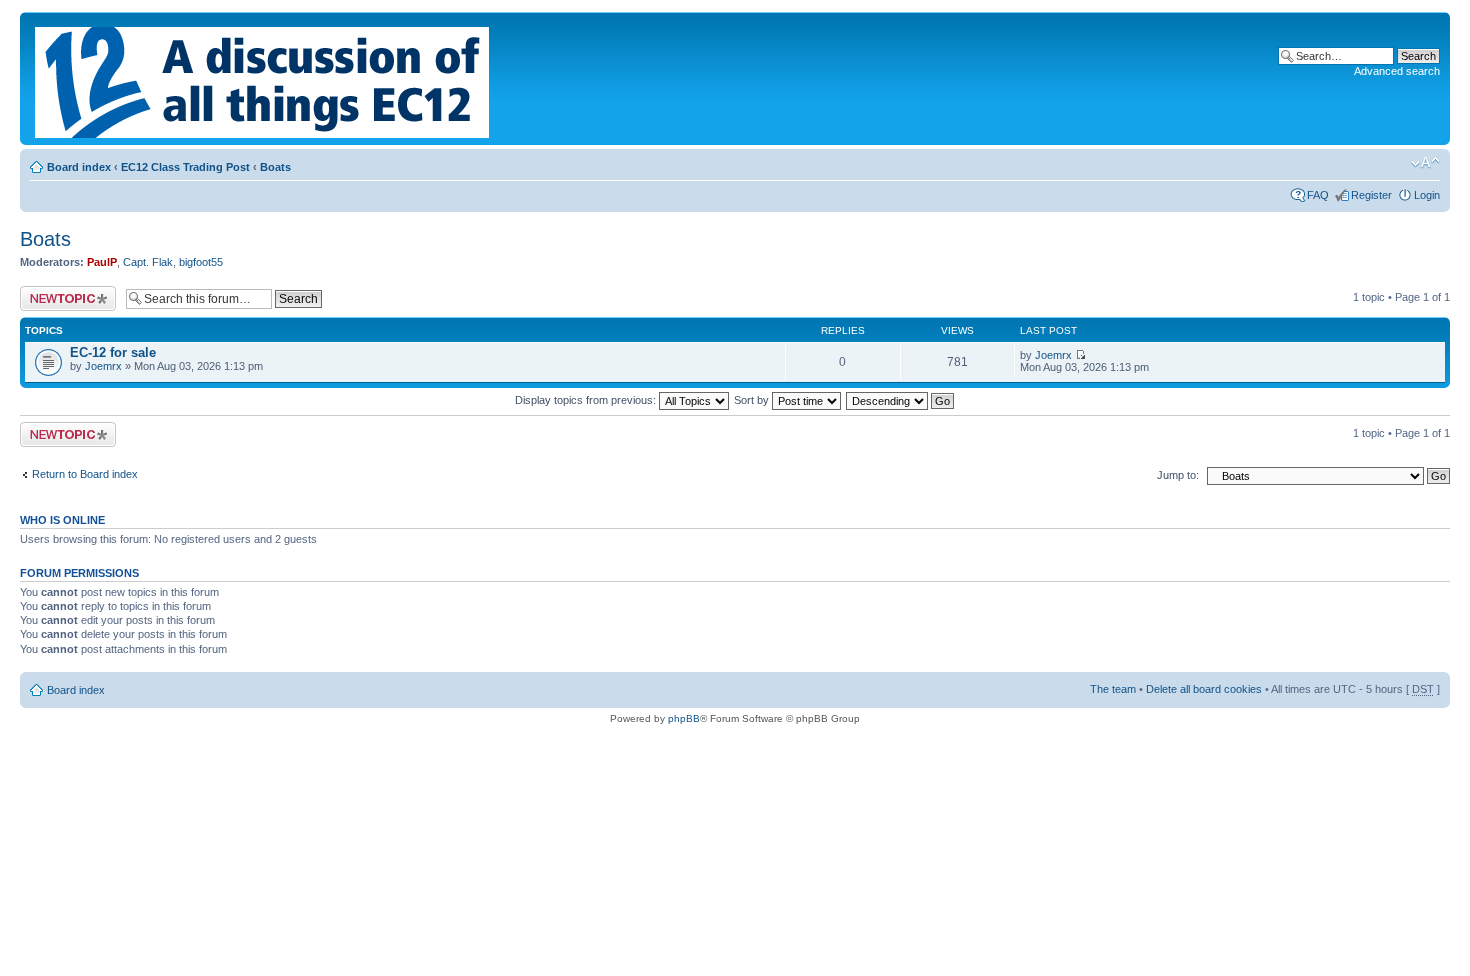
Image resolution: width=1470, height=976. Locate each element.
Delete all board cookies (1204, 689)
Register (1371, 195)
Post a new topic (60, 292)
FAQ (1318, 195)
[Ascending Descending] (901, 400)
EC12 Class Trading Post (185, 167)
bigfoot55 (201, 262)
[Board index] (263, 78)
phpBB (684, 718)
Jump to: (1178, 475)
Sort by (753, 400)
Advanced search (1397, 71)
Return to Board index (85, 474)
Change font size (1425, 163)
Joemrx (103, 366)
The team (1113, 689)
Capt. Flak (148, 262)
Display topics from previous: (587, 400)
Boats (275, 167)
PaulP (102, 262)
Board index (79, 167)
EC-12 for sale (113, 352)
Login (1427, 195)
